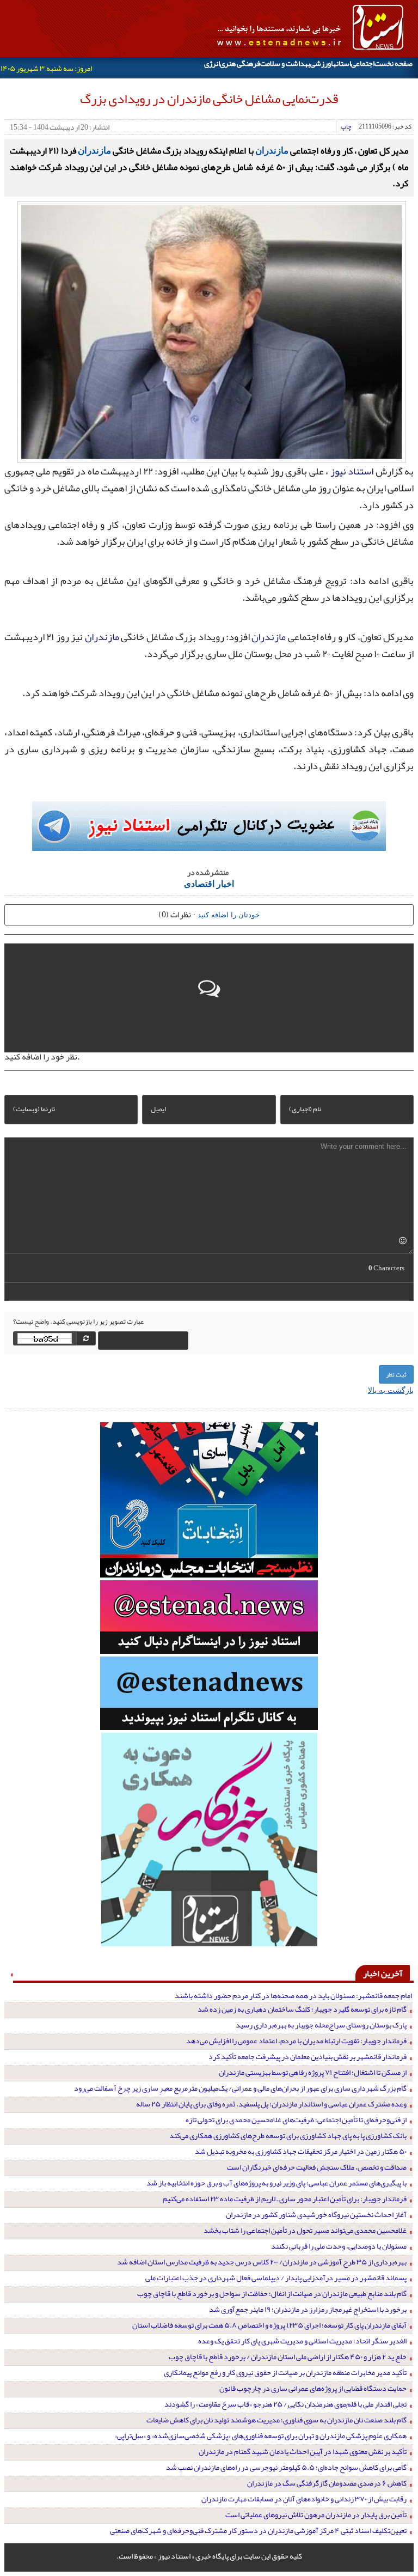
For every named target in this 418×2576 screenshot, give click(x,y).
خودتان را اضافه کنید (229, 914)
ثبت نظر (396, 1374)
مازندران (272, 150)
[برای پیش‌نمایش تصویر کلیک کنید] (212, 331)
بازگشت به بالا (391, 1390)
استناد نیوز (352, 471)
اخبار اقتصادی (209, 883)
